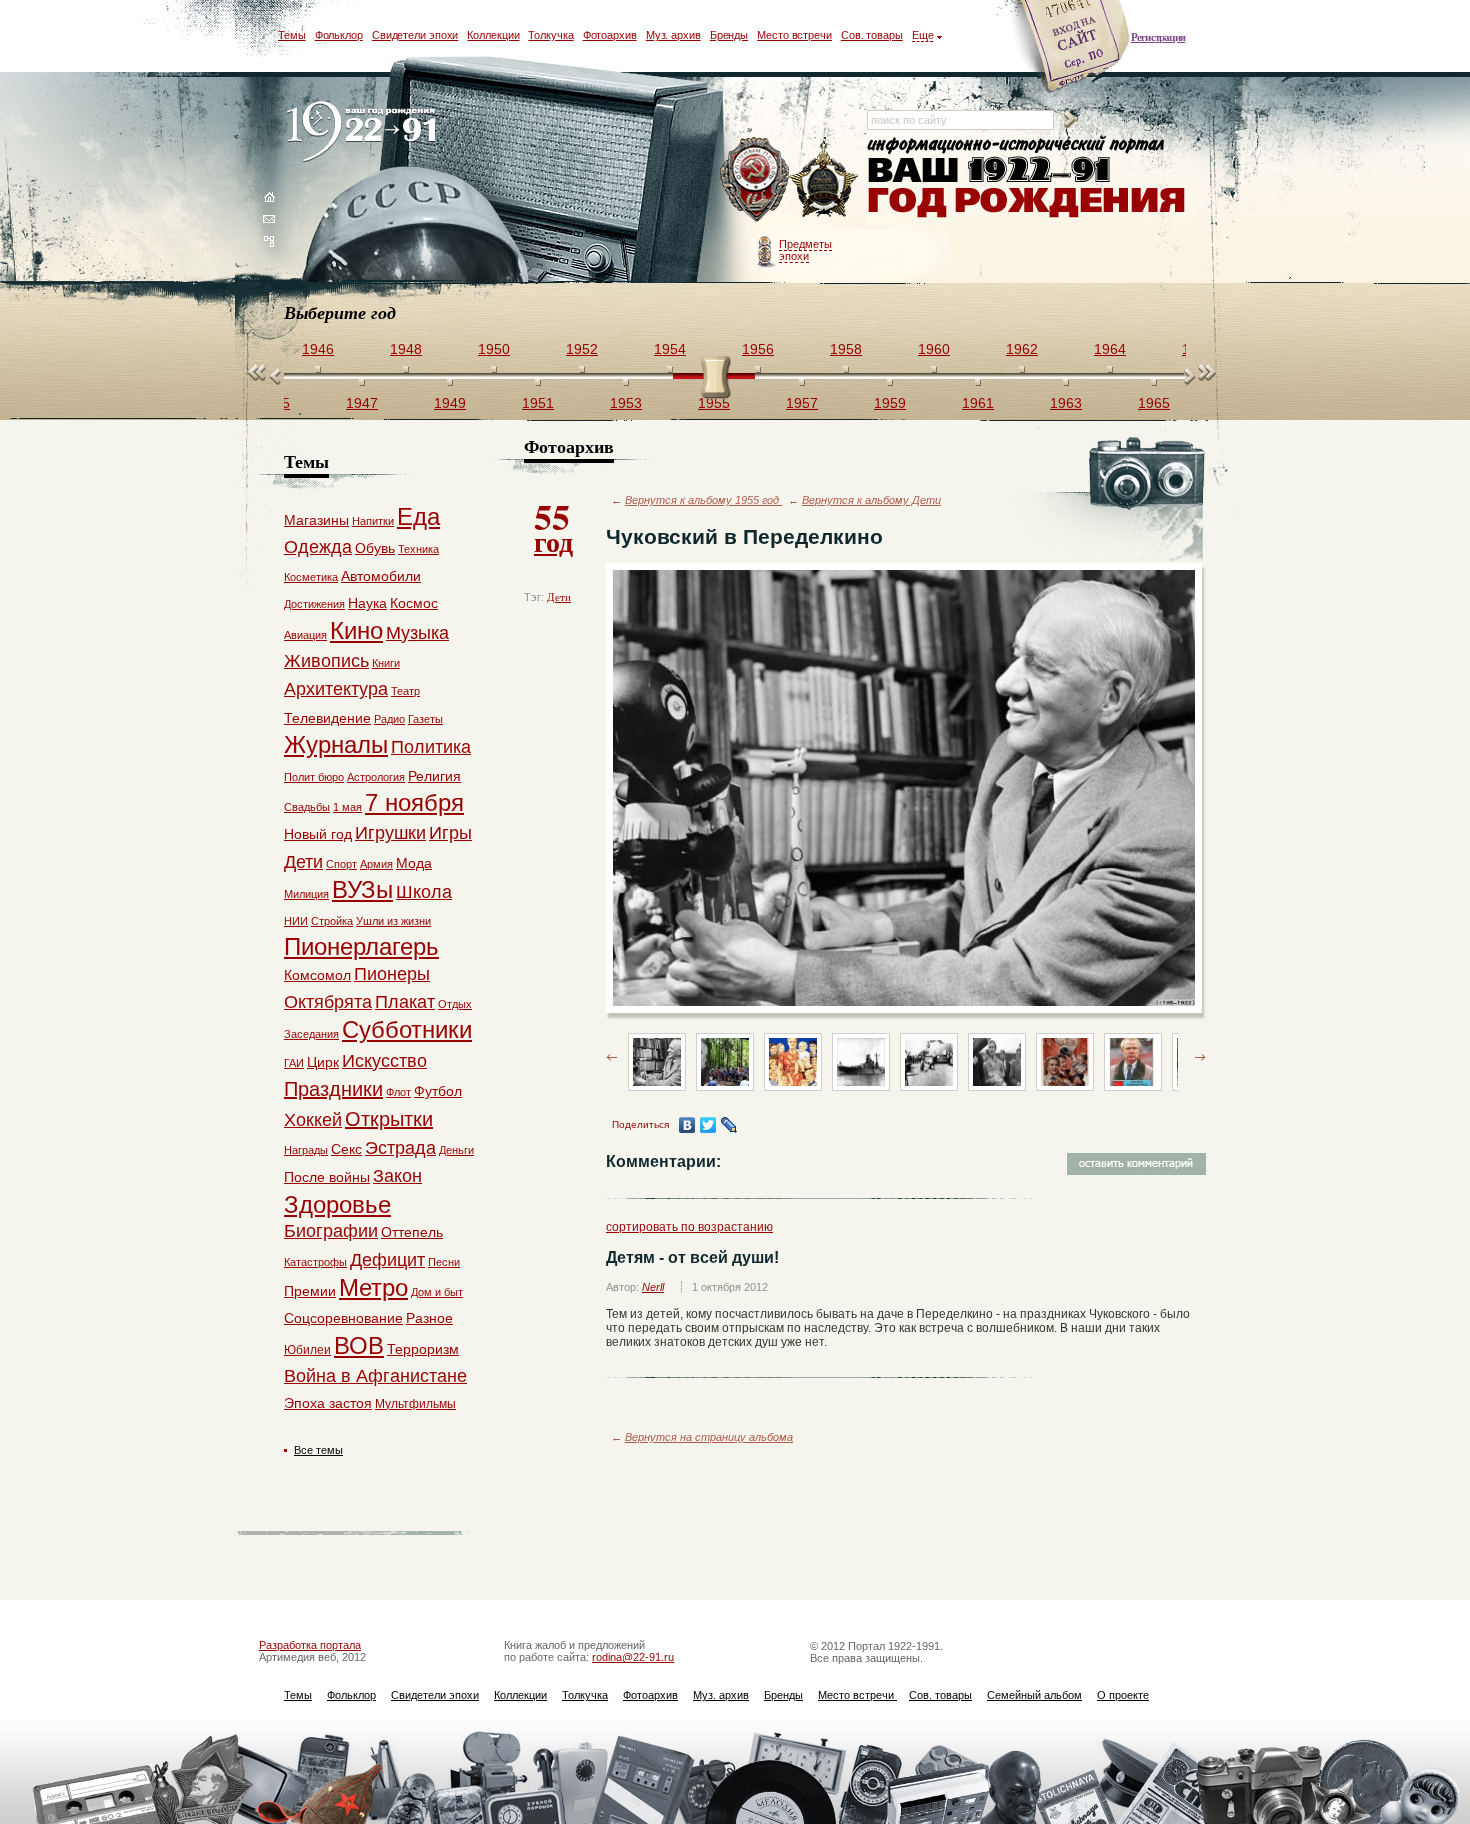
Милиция (306, 894)
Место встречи (794, 35)
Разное (429, 1318)
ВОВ (359, 1345)
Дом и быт (437, 1292)
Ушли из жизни (393, 921)
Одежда (318, 547)
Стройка (332, 921)
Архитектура (336, 689)
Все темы (318, 1450)
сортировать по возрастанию (689, 1227)
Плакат (405, 1002)
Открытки (389, 1119)
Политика (431, 747)
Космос (414, 603)
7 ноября (414, 802)
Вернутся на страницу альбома (709, 1437)
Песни (444, 1262)
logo (365, 132)
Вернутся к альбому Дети (871, 500)
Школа (424, 892)
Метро (373, 1287)
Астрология (376, 777)
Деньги (456, 1150)
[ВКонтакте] (687, 1125)
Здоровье (337, 1204)
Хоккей (313, 1120)
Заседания (311, 1034)
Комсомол (317, 975)
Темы (292, 35)
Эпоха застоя (328, 1403)
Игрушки (390, 833)
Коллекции (493, 35)
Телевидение (327, 718)
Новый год (318, 834)
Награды (306, 1150)
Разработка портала (310, 1645)
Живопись (326, 661)
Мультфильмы (415, 1404)
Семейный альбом (1034, 1695)
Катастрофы (315, 1262)
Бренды (729, 35)
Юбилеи (307, 1350)
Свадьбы (307, 807)
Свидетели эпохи (415, 35)
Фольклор (339, 35)
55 (553, 526)
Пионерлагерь (361, 946)
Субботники (407, 1029)
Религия (434, 776)
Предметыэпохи (805, 250)
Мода (414, 863)
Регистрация (1158, 37)
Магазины (316, 520)
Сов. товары (872, 35)
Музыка (417, 633)
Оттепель (412, 1232)
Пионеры (392, 974)
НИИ (296, 921)
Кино (356, 630)
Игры (450, 833)
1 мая (347, 807)
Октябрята (328, 1002)
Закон (397, 1176)
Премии (310, 1291)
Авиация (305, 635)
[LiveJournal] (729, 1125)
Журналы (336, 744)
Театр (405, 691)
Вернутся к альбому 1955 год (703, 500)
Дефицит (387, 1260)
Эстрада (400, 1148)
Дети (559, 597)
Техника (418, 549)
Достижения (314, 604)
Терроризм (423, 1349)
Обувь (375, 548)
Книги (386, 663)
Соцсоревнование (343, 1318)
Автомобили (381, 576)
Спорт (341, 864)
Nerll (653, 1287)
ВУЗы (362, 889)
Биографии (331, 1231)
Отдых (455, 1004)
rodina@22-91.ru (633, 1657)
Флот (398, 1092)
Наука (367, 603)
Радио (389, 719)
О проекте (1123, 1695)
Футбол (438, 1091)
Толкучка (550, 35)
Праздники (333, 1089)
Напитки (373, 521)
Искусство (384, 1061)
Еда (418, 516)
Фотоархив (610, 35)
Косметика (311, 577)
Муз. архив (673, 35)
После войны (327, 1177)
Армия (376, 864)
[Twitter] (708, 1125)
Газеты (425, 719)
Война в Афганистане (375, 1376)
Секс (346, 1149)
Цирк (323, 1062)
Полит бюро (314, 777)
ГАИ (294, 1063)
